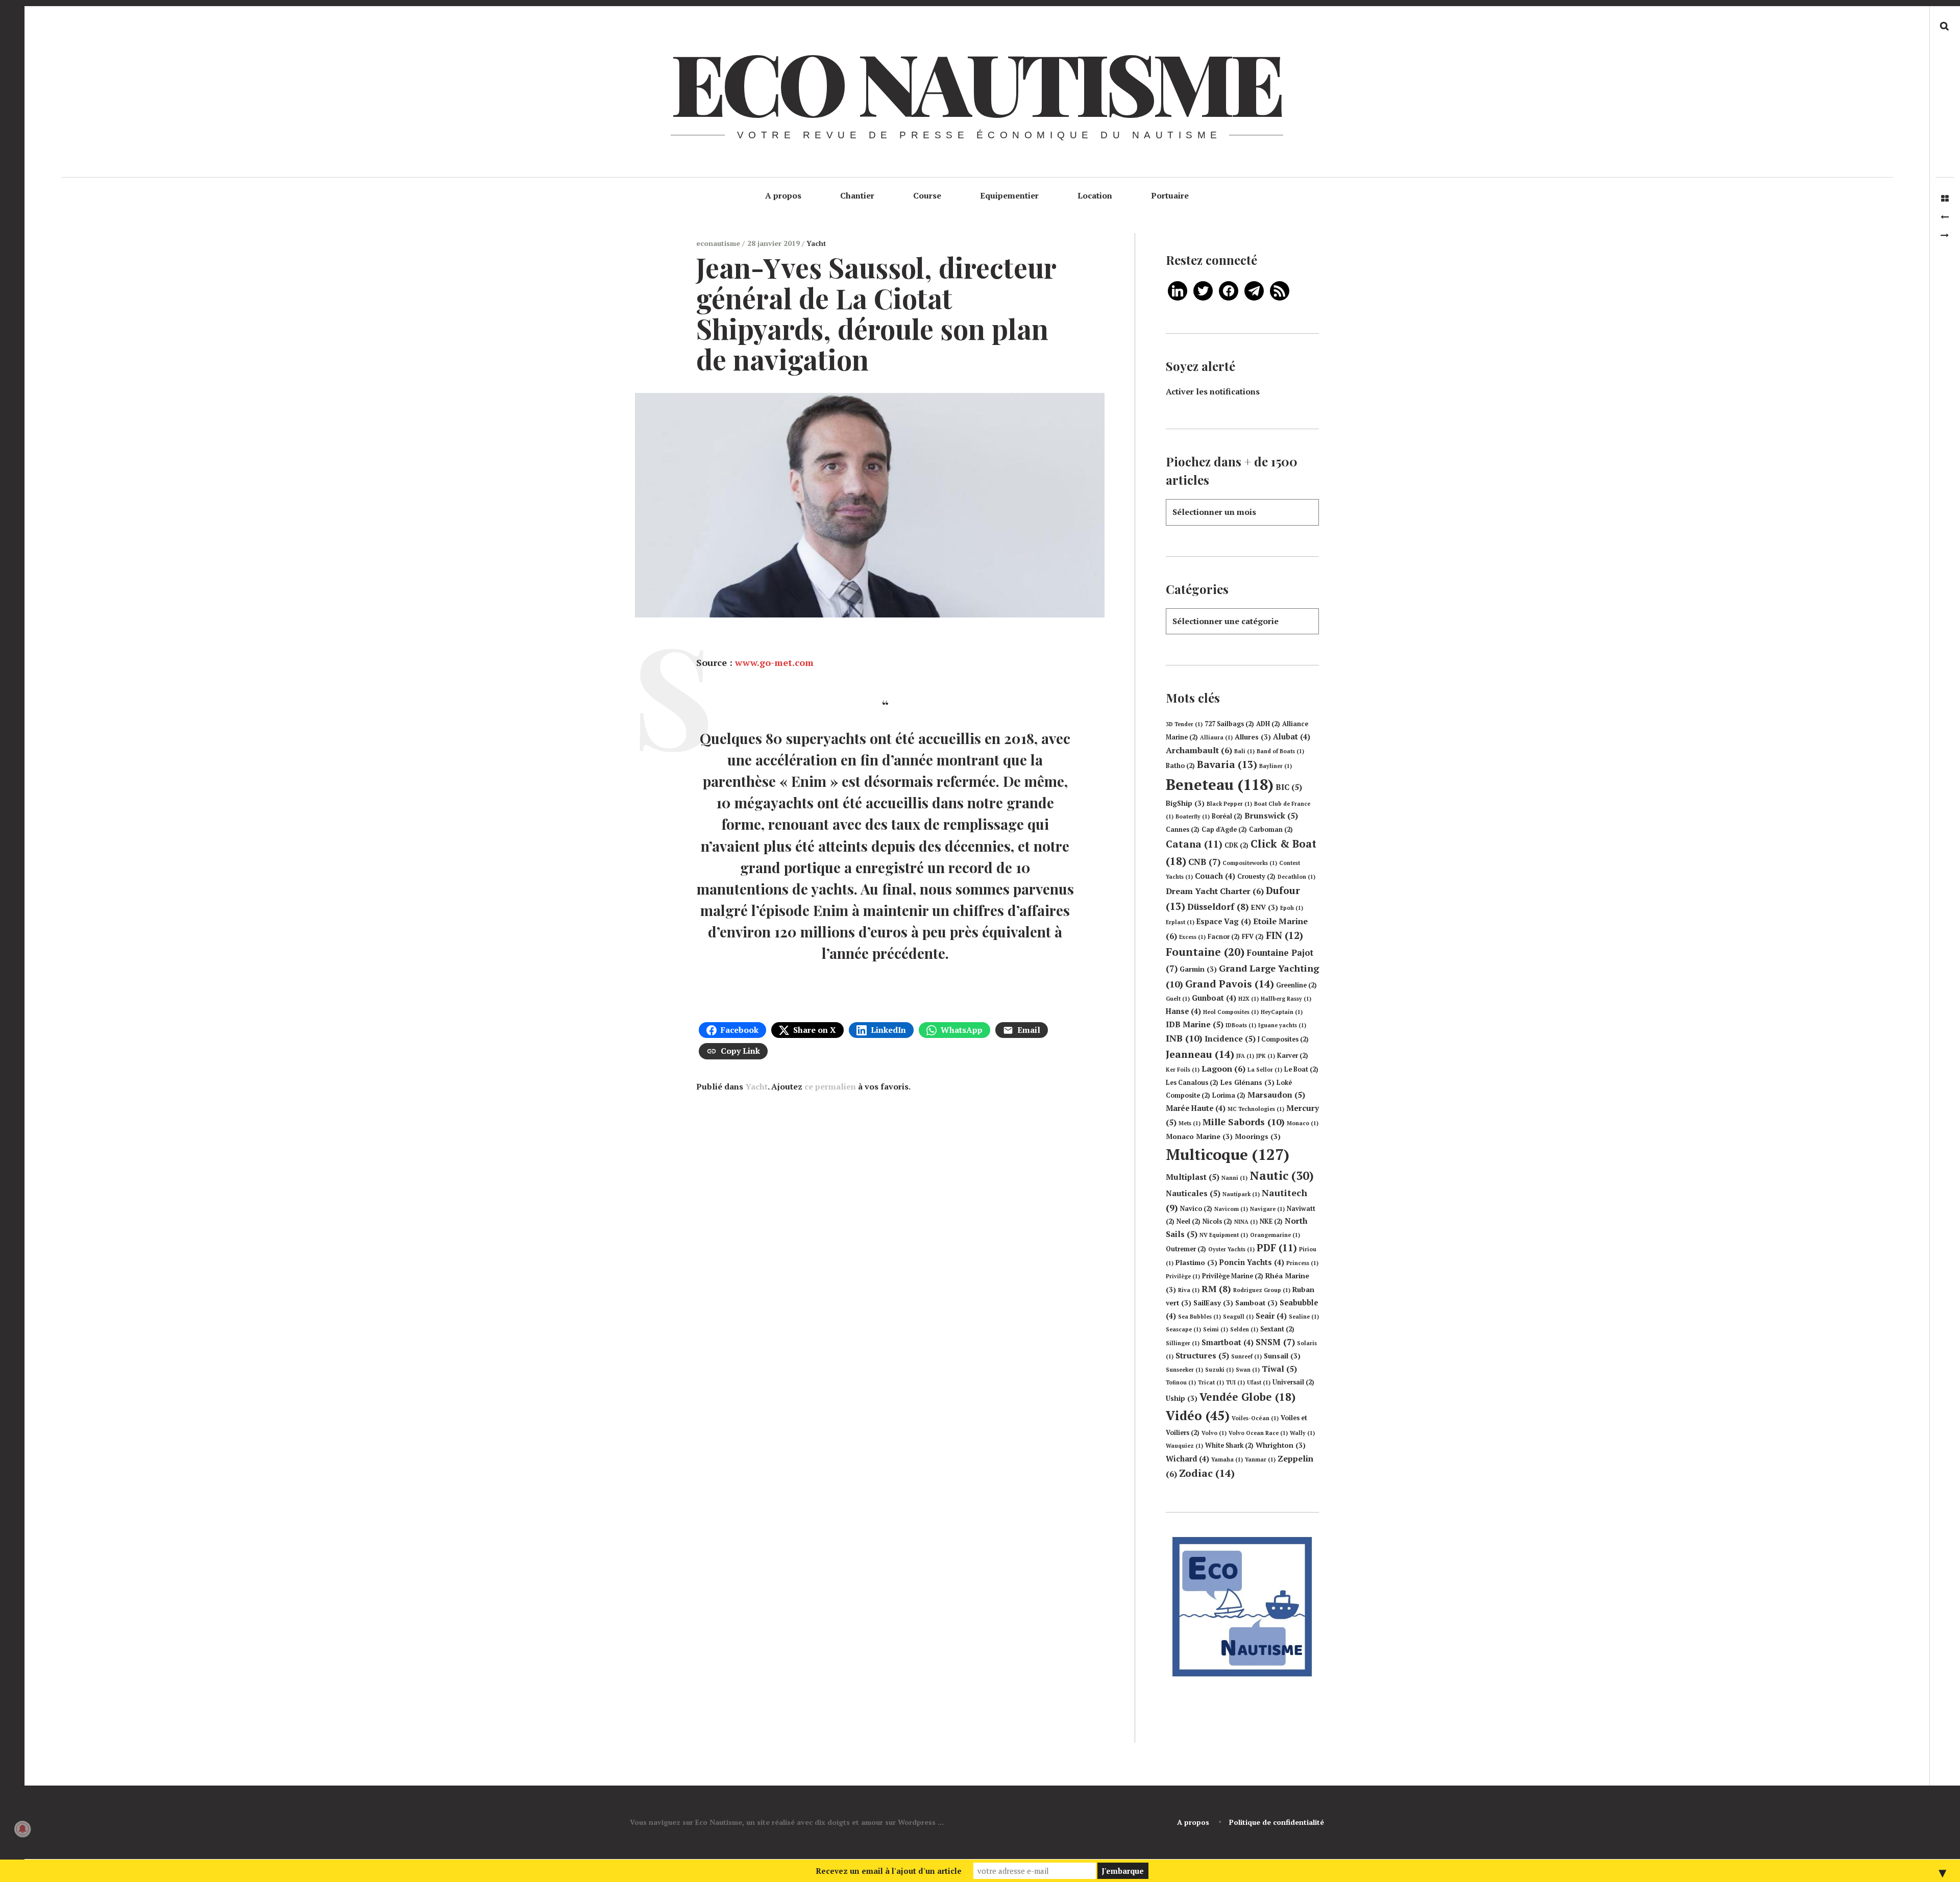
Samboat (1256, 1303)
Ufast (1259, 1382)
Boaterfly (1193, 816)
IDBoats (1241, 1025)
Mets (1190, 1123)
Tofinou (1181, 1382)
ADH (1268, 724)
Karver (1293, 1056)
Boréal (1227, 816)
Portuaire (1170, 195)
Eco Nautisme (976, 82)
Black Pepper (1229, 804)
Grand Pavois (1230, 984)
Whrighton (1281, 1445)
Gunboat (1214, 998)
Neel (1189, 1221)
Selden (1244, 1329)
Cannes (1183, 829)
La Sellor (1265, 1070)
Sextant (1277, 1329)
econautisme (719, 243)
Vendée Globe (1247, 1397)
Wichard (1187, 1459)
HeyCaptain (1282, 1012)
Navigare (1267, 1209)
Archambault (1199, 750)
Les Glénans (1247, 1082)
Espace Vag (1224, 921)
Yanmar (1260, 1459)
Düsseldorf (1218, 907)
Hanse (1183, 1011)
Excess (1192, 937)
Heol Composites (1231, 1012)
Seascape (1183, 1329)
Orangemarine (1275, 1235)
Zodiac (1207, 1473)
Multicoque (1228, 1154)
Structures (1202, 1355)
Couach (1215, 876)
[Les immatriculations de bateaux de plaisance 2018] (1945, 217)
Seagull (1238, 1317)
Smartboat (1228, 1342)
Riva (1189, 1290)
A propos (783, 195)
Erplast (1180, 922)
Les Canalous (1192, 1083)
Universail (1293, 1382)
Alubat (1292, 737)
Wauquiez (1184, 1446)
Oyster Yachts (1231, 1249)
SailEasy (1213, 1303)
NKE (1271, 1221)
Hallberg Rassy (1286, 999)
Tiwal (1279, 1369)
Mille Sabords (1244, 1122)
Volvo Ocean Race (1258, 1433)
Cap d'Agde (1224, 829)
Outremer (1186, 1249)
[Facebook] (1229, 290)
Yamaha (1227, 1459)
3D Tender (1184, 724)
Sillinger (1183, 1343)
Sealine (1304, 1317)
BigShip (1185, 803)
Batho (1180, 766)
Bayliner (1276, 766)
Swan (1248, 1370)
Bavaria (1227, 764)
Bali (1244, 751)
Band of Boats (1280, 751)
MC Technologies (1256, 1109)
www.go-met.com (774, 663)
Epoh (1292, 908)
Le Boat (1301, 1069)
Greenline (1296, 985)
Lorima (1229, 1095)
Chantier (857, 195)
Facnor (1224, 937)
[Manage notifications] (22, 1829)
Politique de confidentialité (1277, 1822)
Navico (1196, 1209)
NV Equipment (1224, 1235)
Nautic (1282, 1175)
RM (1216, 1289)
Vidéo (1198, 1415)
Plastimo (1196, 1262)
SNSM (1275, 1342)
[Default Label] (1178, 290)
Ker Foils (1183, 1070)
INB (1184, 1038)
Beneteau (1220, 784)
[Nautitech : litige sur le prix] (1945, 235)
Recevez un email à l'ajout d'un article (889, 1871)
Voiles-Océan (1255, 1418)
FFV (1253, 937)
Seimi (1216, 1329)
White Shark (1229, 1445)
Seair (1271, 1316)
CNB (1204, 862)
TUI (1235, 1382)
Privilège (1183, 1276)
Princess (1302, 1263)
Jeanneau (1200, 1054)
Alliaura (1216, 737)
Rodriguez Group (1262, 1290)
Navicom (1231, 1209)
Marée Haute (1196, 1108)
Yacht (816, 243)
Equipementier (1009, 195)
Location (1095, 195)
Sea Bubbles (1199, 1317)
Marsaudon (1276, 1095)
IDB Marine (1195, 1024)
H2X (1248, 999)
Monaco (1303, 1123)
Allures (1253, 737)
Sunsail (1282, 1356)
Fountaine (1205, 952)
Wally (1302, 1433)
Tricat (1211, 1382)
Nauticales (1193, 1193)
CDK (1236, 845)
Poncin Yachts (1252, 1262)
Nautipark (1241, 1194)
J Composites (1283, 1039)
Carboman (1271, 829)
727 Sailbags (1229, 724)
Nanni (1234, 1178)
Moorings (1258, 1136)
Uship (1182, 1398)
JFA (1245, 1056)
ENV (1265, 907)
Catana (1194, 844)
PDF (1277, 1248)
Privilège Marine (1233, 1276)
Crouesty (1256, 876)
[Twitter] (1203, 290)
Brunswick (1271, 815)
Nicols (1217, 1221)
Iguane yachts (1282, 1025)
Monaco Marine (1199, 1136)
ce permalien (830, 1086)
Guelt (1178, 999)
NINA (1246, 1222)
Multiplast (1193, 1177)
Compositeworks (1250, 863)
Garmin (1198, 969)
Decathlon (1296, 877)
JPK (1266, 1056)
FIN (1284, 935)
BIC (1289, 787)
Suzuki (1219, 1370)
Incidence (1230, 1038)
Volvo (1214, 1433)
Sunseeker (1184, 1370)
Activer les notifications (1213, 391)
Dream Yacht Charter (1215, 891)
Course (927, 195)
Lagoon (1223, 1069)
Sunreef (1246, 1356)
